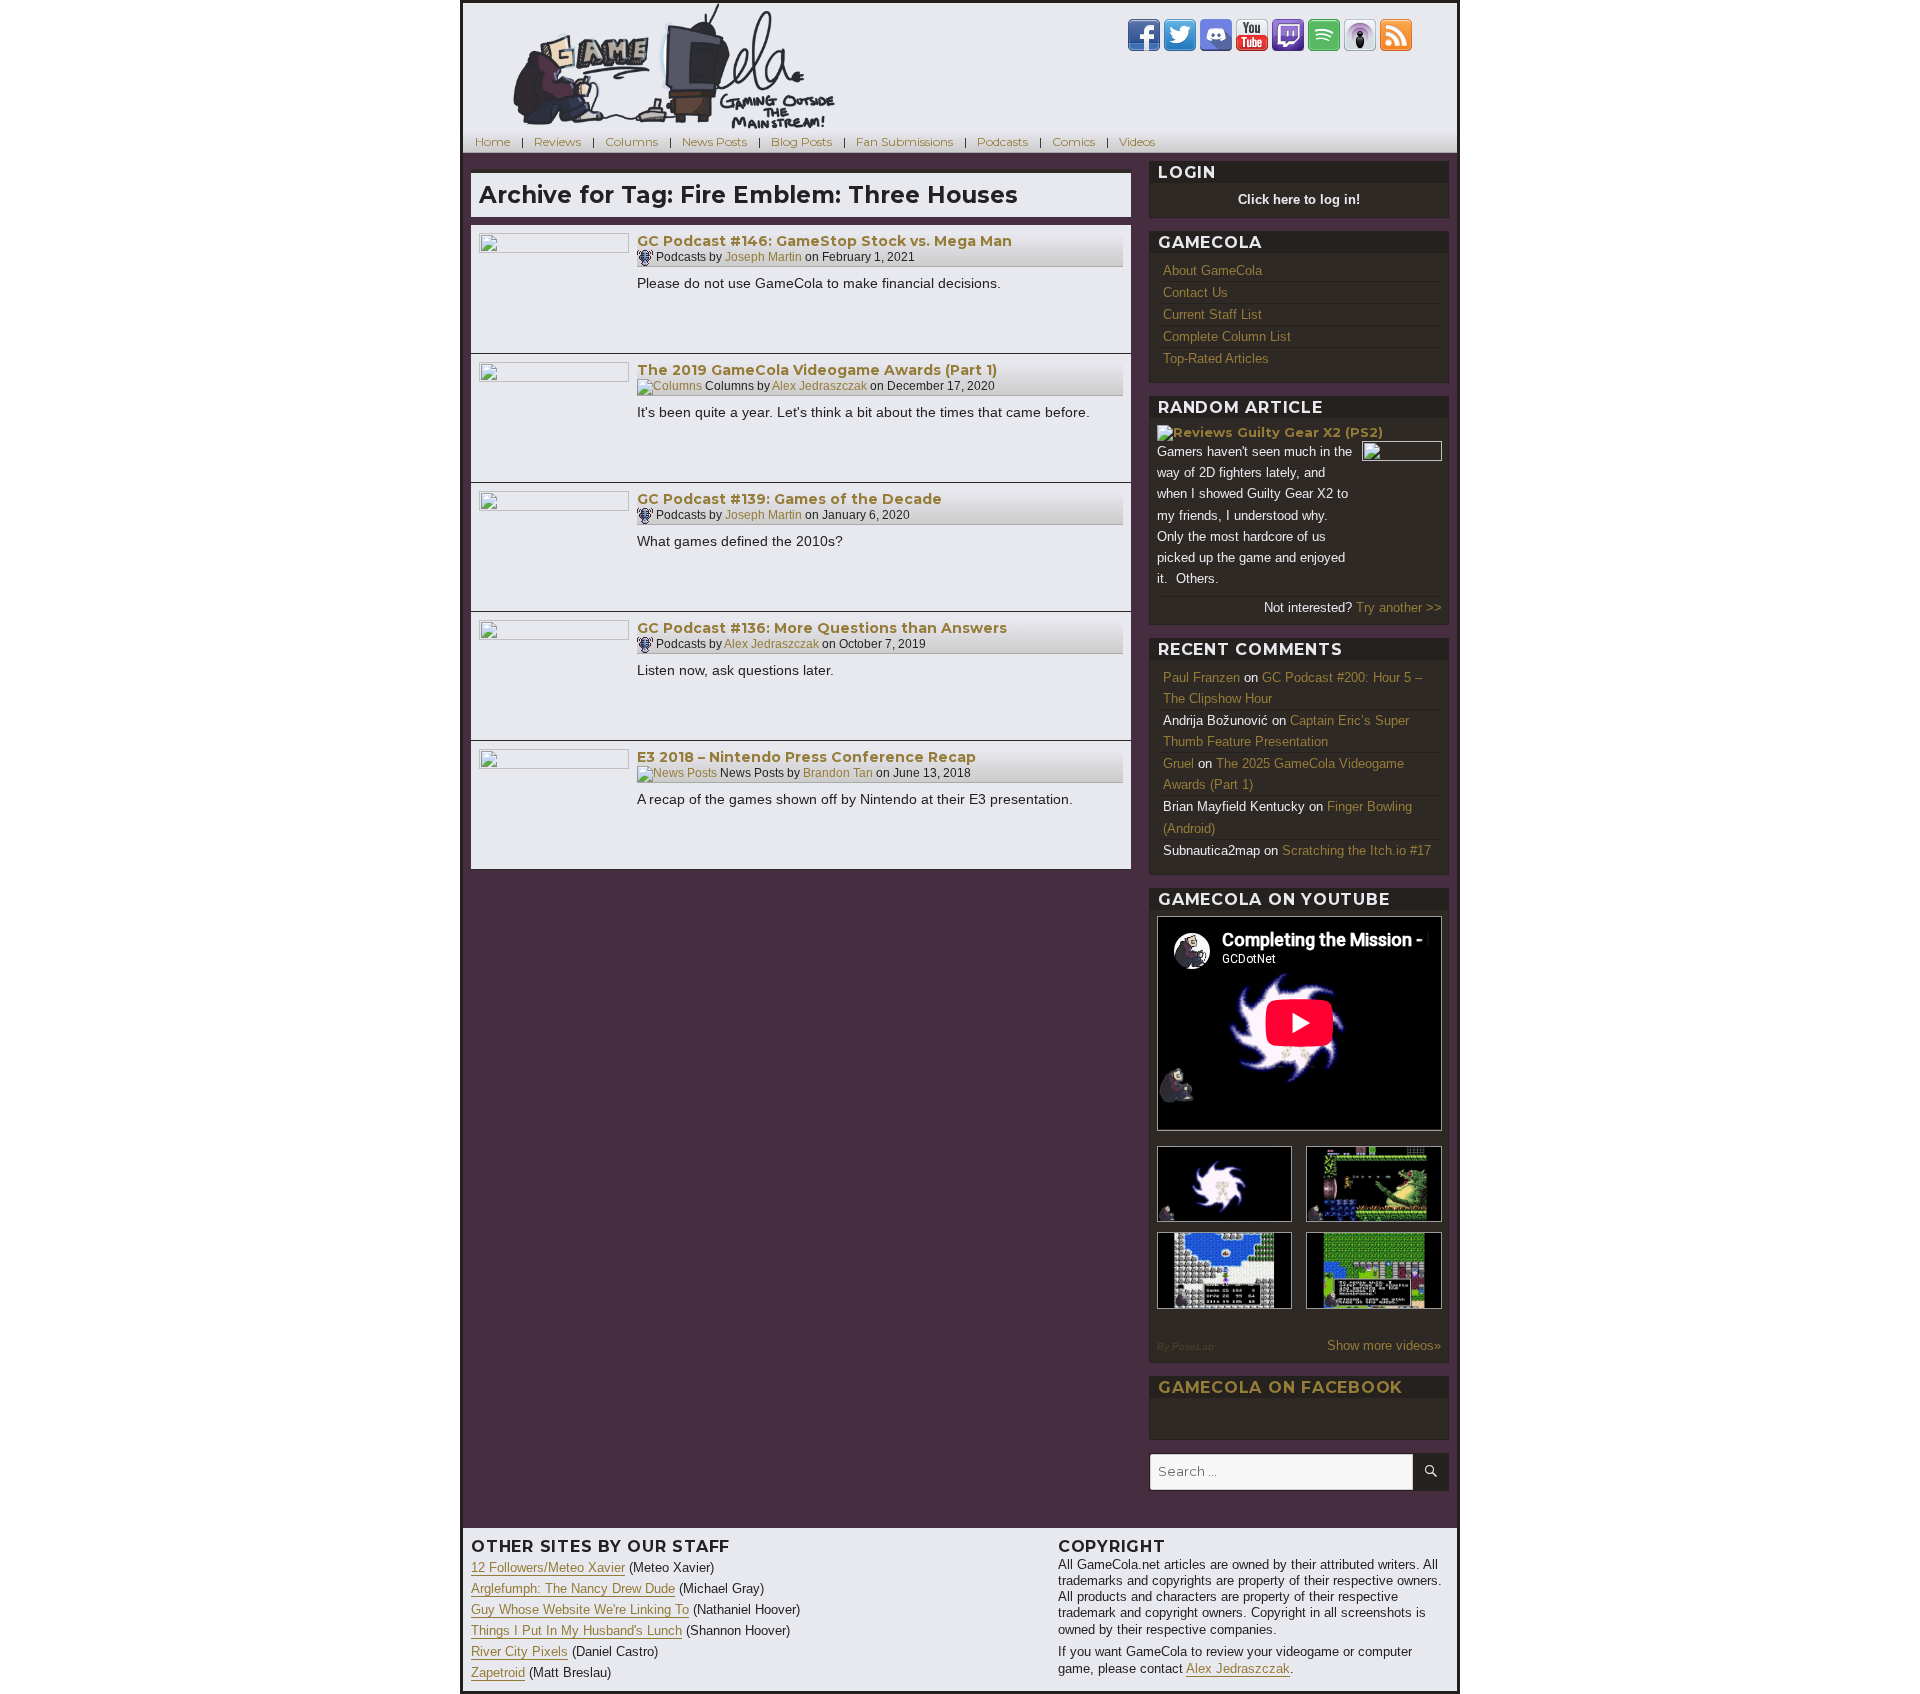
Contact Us (1195, 292)
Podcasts (1002, 141)
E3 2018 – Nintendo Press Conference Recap (806, 757)
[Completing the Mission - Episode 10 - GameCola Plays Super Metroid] (1225, 1184)
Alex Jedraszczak (819, 387)
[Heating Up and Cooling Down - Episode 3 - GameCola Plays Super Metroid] (1374, 1184)
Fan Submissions (904, 141)
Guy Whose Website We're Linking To (580, 1609)
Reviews (557, 141)
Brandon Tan (838, 774)
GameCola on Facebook (1280, 1387)
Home (492, 141)
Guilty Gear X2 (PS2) (1310, 432)
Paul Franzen (1201, 677)
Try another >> (1399, 607)
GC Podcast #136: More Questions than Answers (822, 628)
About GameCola (1212, 270)
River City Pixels (519, 1651)
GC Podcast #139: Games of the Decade (789, 499)
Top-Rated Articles (1216, 358)
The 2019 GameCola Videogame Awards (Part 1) (817, 370)
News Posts (714, 141)
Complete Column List (1227, 336)
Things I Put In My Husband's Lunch (576, 1630)
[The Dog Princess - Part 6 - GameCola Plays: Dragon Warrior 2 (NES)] (1374, 1270)
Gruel (1178, 763)
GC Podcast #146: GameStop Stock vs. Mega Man (824, 241)
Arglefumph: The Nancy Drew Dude (573, 1588)
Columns (631, 141)
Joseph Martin (763, 258)
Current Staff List (1212, 314)
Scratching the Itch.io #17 (1356, 850)
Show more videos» (1384, 1345)
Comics (1073, 141)
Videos (1137, 141)
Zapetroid (498, 1672)
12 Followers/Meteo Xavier (548, 1567)
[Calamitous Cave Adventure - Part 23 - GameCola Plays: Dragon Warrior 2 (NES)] (1225, 1270)
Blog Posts (801, 141)
